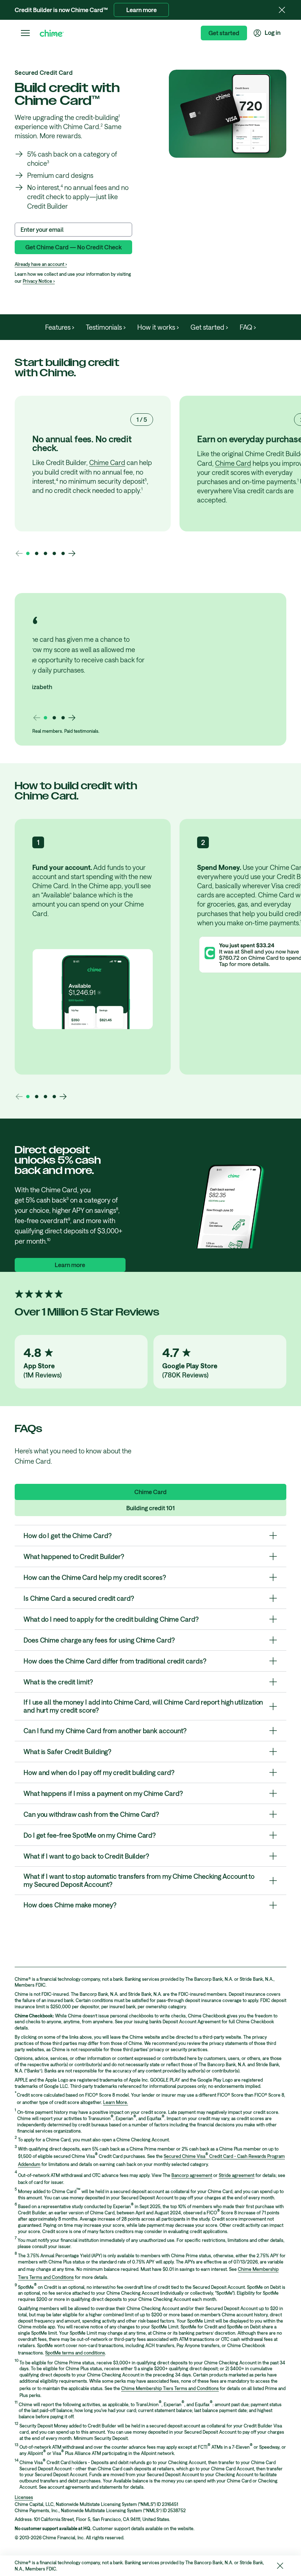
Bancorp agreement (192, 2175)
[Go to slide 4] (54, 553)
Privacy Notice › (39, 281)
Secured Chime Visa (184, 2156)
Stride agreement (237, 2175)
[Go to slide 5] (63, 553)
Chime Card (107, 462)
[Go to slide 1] (28, 553)
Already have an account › (41, 264)
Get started (224, 33)
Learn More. (116, 2102)
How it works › (158, 327)
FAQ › (248, 327)
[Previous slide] (19, 553)
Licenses (24, 2497)
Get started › (209, 327)
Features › (60, 327)
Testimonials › (106, 327)
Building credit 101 (150, 1508)
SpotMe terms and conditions (75, 2353)
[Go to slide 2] (37, 553)
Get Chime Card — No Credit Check (74, 247)
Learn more (142, 10)
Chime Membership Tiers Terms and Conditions (170, 2388)
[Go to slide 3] (46, 553)
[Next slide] (72, 553)
